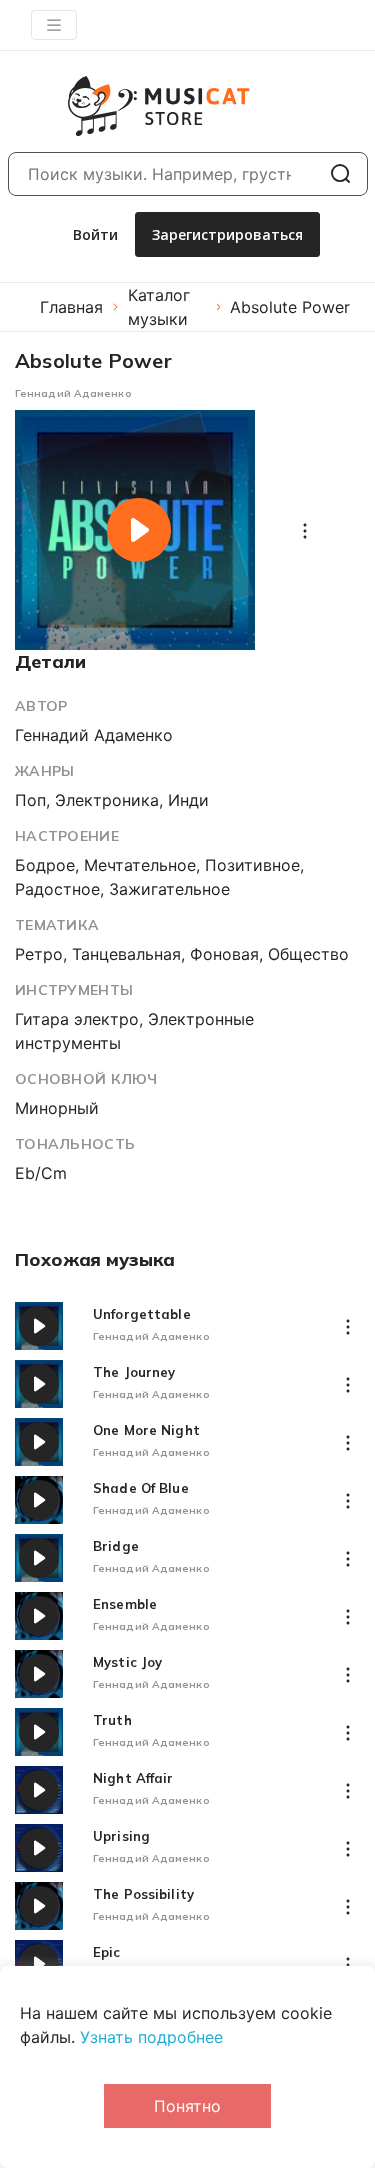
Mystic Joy (127, 1662)
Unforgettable (142, 1314)
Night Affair (133, 1778)
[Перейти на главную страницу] (135, 106)
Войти (95, 234)
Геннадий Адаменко (73, 393)
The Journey (134, 1372)
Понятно (187, 2106)
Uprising (121, 1836)
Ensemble (125, 1604)
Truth (112, 1720)
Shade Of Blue (141, 1488)
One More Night (146, 1430)
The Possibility (143, 1894)
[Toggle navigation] (54, 25)
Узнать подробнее (151, 2037)
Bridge (116, 1546)
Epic (107, 1952)
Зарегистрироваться (227, 234)
